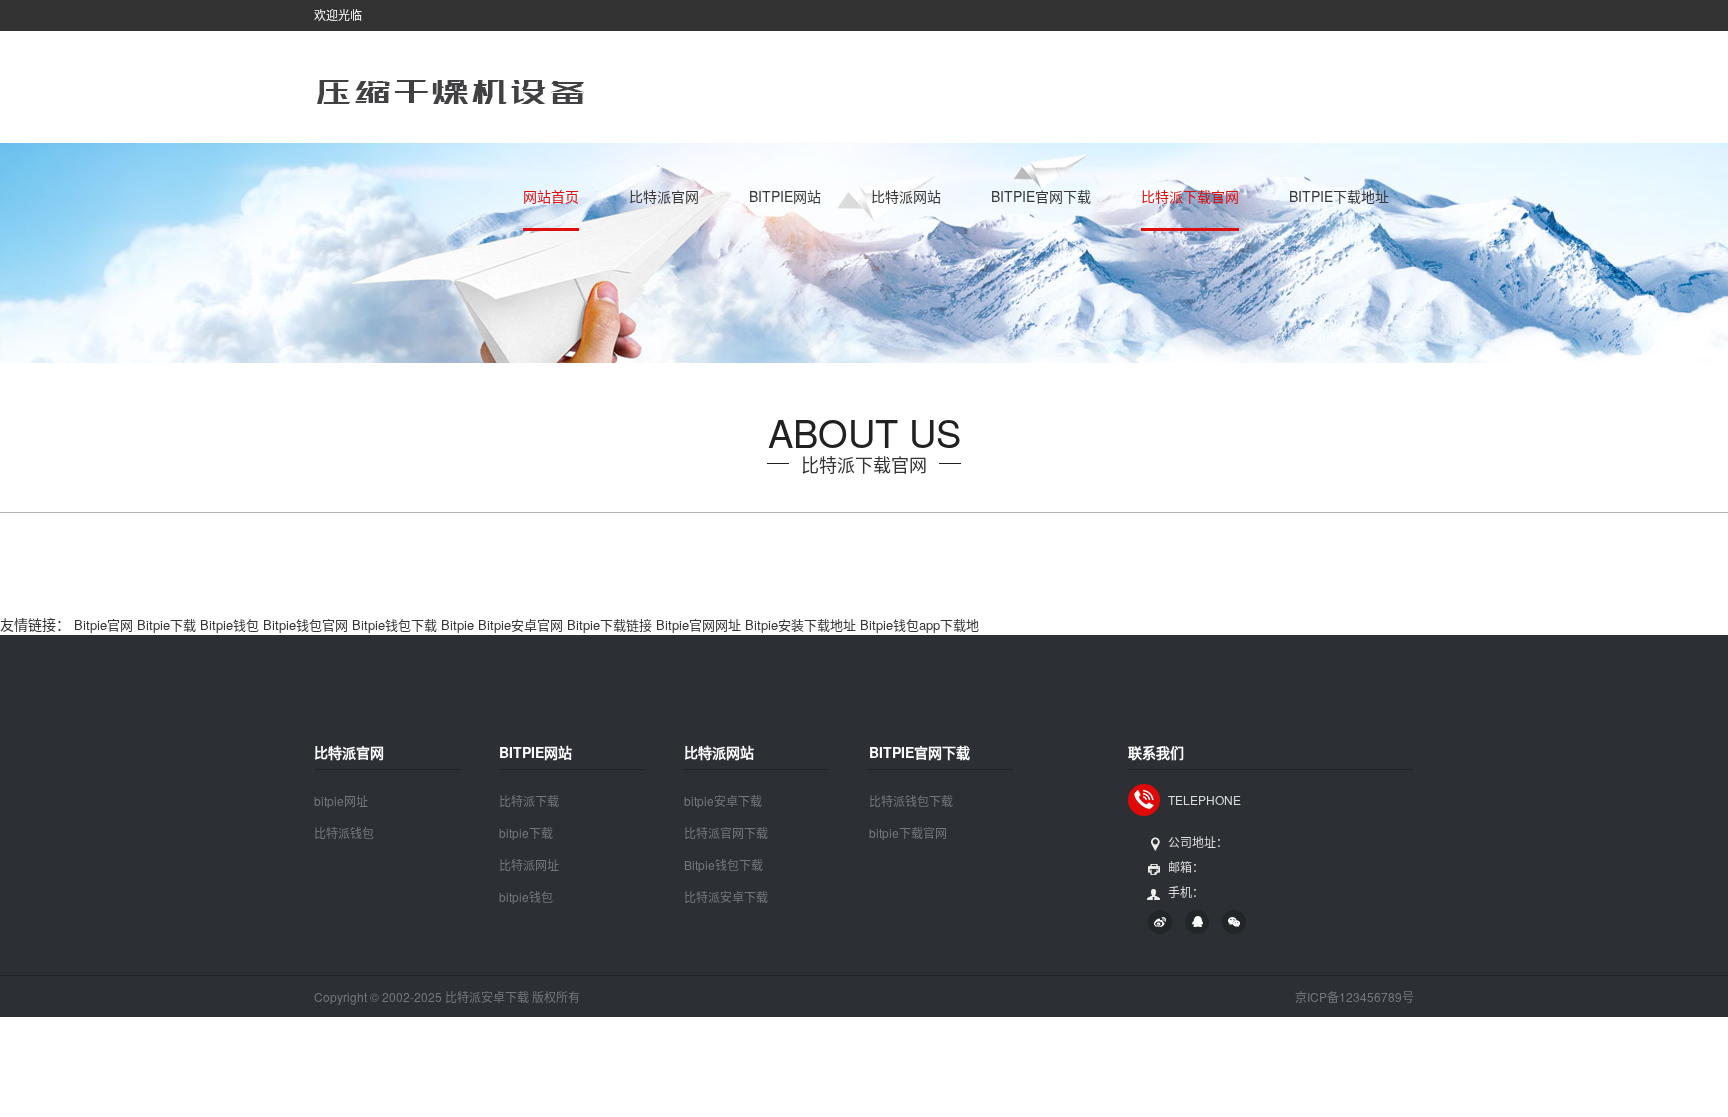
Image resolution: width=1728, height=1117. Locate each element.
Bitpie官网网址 (698, 624)
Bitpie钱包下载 (394, 624)
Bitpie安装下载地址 (800, 624)
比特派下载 (529, 800)
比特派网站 (906, 196)
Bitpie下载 (166, 624)
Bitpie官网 (103, 624)
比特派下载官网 (1190, 196)
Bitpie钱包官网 (305, 624)
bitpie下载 (526, 832)
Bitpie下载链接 (609, 624)
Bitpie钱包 (229, 624)
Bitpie (457, 624)
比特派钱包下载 (911, 800)
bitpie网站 (785, 196)
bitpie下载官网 (908, 832)
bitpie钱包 (526, 896)
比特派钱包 (344, 832)
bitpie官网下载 (1041, 196)
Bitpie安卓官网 (520, 624)
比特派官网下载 (726, 832)
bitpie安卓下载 (723, 800)
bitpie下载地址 (1339, 196)
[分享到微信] (1234, 922)
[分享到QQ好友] (1197, 922)
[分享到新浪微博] (1160, 922)
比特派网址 (529, 864)
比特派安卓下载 (726, 896)
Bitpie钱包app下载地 (919, 624)
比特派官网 (664, 196)
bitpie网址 (341, 800)
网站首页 (551, 196)
